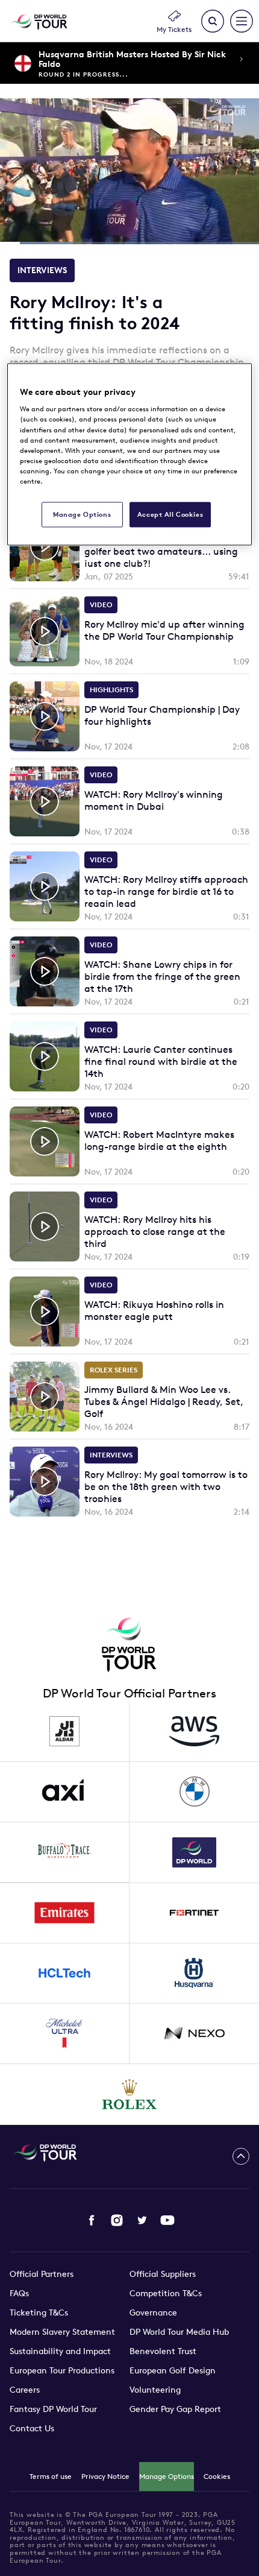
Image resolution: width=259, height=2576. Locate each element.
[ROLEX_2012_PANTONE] (130, 2094)
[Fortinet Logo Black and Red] (194, 1913)
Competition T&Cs (166, 2293)
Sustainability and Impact (60, 2351)
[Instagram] (117, 2220)
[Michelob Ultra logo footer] (65, 2034)
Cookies (217, 2476)
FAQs (19, 2293)
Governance (153, 2312)
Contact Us (32, 2428)
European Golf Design (173, 2370)
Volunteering (155, 2390)
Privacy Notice (105, 2476)
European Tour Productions (62, 2370)
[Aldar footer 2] (65, 1732)
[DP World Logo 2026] (194, 1852)
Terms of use (51, 2476)
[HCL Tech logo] (65, 1974)
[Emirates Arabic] (65, 1913)
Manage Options (167, 2476)
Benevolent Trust (163, 2351)
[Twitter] (142, 2220)
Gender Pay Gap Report (175, 2409)
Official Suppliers (163, 2274)
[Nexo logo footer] (194, 2034)
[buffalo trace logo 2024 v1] (65, 1852)
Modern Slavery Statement (62, 2332)
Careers (25, 2390)
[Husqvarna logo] (194, 1974)
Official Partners (42, 2274)
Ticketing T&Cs (39, 2312)
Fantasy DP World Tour (53, 2409)
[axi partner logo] (65, 1792)
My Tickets (174, 29)
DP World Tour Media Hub (179, 2332)
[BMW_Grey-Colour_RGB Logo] (194, 1792)
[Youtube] (167, 2220)
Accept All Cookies (170, 514)
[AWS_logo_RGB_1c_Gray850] (194, 1732)
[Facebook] (92, 2220)
